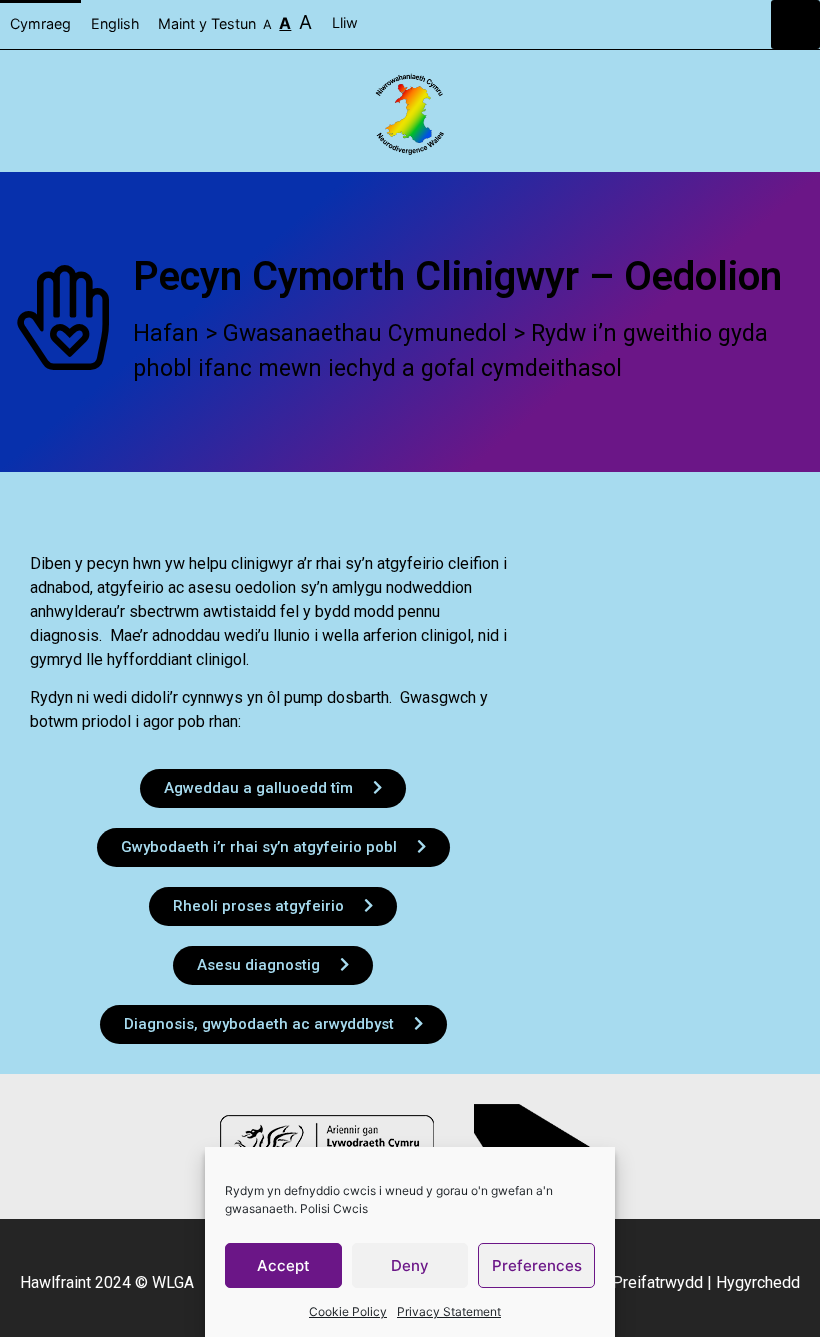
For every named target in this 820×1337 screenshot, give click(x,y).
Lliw (347, 22)
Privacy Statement (449, 1311)
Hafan (166, 333)
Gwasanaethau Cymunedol (365, 333)
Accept (283, 1265)
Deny (410, 1265)
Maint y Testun (235, 22)
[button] (795, 24)
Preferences (537, 1265)
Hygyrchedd (758, 1282)
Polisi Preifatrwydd (635, 1282)
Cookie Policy (348, 1311)
